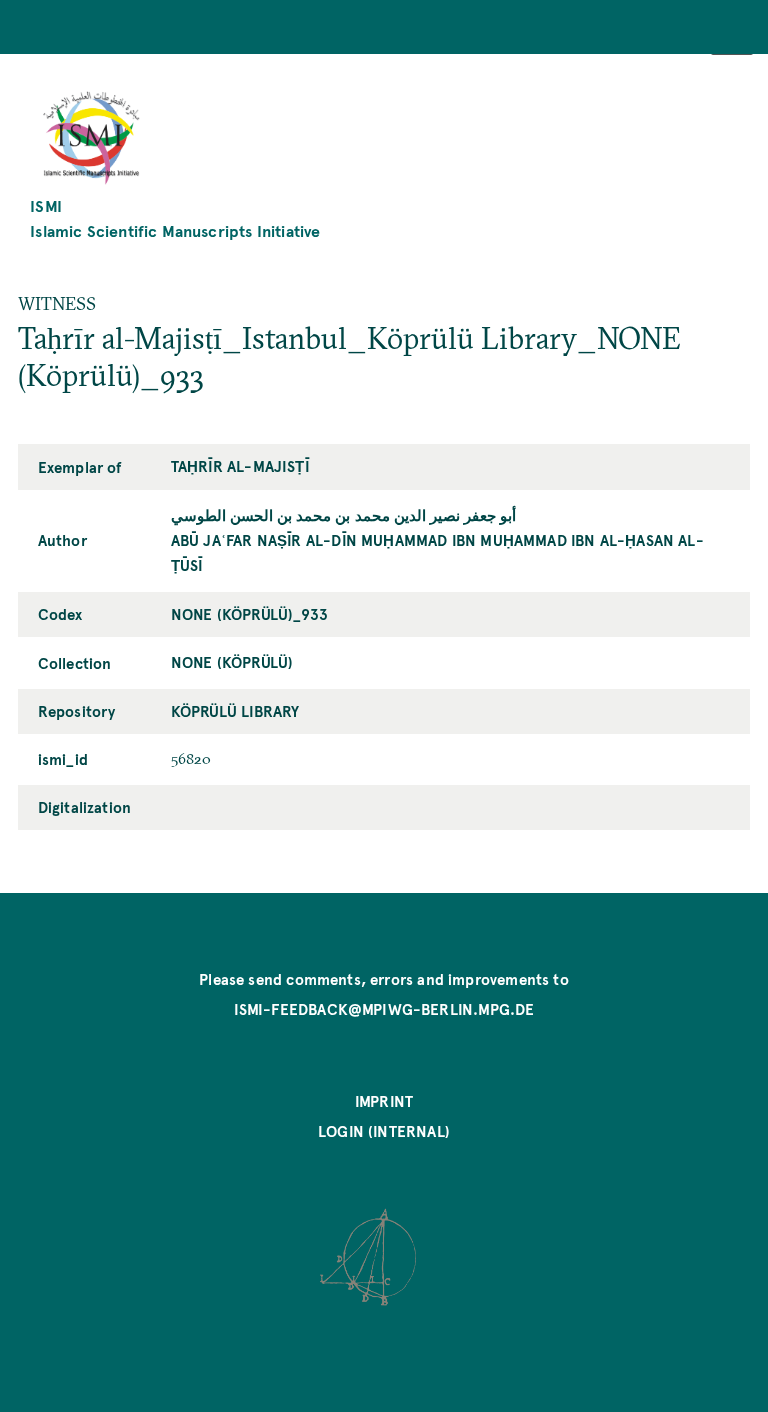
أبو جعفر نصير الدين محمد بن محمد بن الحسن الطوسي (344, 515)
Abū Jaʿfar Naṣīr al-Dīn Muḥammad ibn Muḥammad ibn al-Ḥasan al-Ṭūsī (437, 552)
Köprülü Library (235, 711)
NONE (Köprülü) (232, 662)
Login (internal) (384, 1131)
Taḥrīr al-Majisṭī (240, 466)
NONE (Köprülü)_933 (249, 614)
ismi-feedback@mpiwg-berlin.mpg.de (384, 1009)
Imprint (384, 1101)
